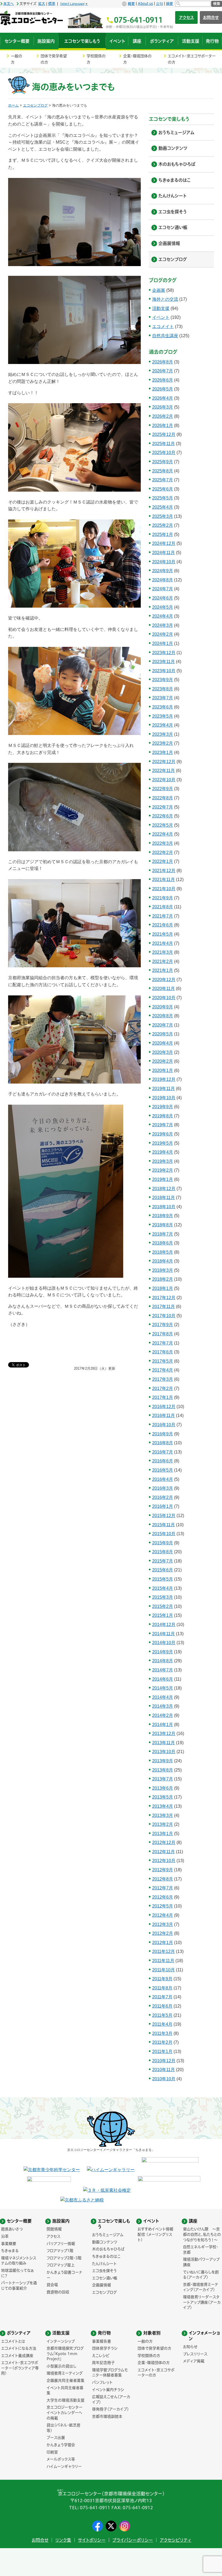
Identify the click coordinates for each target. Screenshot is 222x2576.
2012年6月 (163, 1897)
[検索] (193, 4)
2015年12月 (164, 1516)
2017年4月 (163, 1370)
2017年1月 (163, 1397)
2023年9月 (163, 680)
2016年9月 (163, 1434)
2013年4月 (163, 1806)
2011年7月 (162, 1997)
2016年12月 (164, 1407)
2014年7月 (163, 1670)
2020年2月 (163, 1061)
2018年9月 (163, 1216)
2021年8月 (163, 907)
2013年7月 (163, 1779)
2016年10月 (164, 1425)
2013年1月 (163, 1834)
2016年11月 (164, 1416)
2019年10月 (164, 1098)
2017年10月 (164, 1316)
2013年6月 (163, 1788)
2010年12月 (164, 2061)
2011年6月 (162, 2006)
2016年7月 (163, 1452)
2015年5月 (163, 1579)
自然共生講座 (165, 336)
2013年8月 (163, 1770)
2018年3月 (163, 1270)
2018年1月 (163, 1288)
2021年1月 (163, 970)
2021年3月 (163, 952)
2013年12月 (164, 1734)
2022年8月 (163, 798)
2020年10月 (164, 998)
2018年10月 (164, 1207)
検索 (217, 4)
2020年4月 (163, 1043)
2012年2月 (163, 1933)
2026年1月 (163, 426)
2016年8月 (163, 1443)
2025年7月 (163, 480)
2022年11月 (164, 771)
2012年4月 (163, 1915)
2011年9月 (162, 1979)
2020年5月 (163, 1034)
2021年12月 (164, 871)
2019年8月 (163, 1116)
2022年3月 (163, 843)
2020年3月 (163, 1052)
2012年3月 (163, 1924)
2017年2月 (163, 1388)
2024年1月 (163, 643)
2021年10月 (164, 889)
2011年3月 (162, 2033)
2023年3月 (163, 734)
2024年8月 (163, 580)
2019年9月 (163, 1107)
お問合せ (40, 2540)
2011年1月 (162, 2052)
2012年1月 (163, 1943)
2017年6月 (163, 1352)
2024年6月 (163, 598)
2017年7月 (163, 1343)
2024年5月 (163, 607)
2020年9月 (163, 1007)
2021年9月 (163, 898)
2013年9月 (163, 1761)
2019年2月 (163, 1170)
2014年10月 (164, 1643)
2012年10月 (164, 1861)
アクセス (186, 17)
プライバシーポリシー (133, 2540)
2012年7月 (163, 1888)
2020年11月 (164, 989)
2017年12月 (164, 1298)
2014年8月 (163, 1661)
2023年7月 (163, 698)
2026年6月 (163, 380)
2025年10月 (164, 453)
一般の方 (17, 59)
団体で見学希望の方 (54, 59)
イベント (161, 317)
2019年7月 (163, 1125)
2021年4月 (163, 943)
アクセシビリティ (176, 2540)
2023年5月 (163, 716)
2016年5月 (163, 1470)
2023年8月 (163, 689)
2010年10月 (164, 2079)
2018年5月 (163, 1252)
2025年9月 (163, 462)
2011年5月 (162, 2015)
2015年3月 (163, 1597)
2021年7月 (163, 916)
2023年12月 (164, 653)
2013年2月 (163, 1824)
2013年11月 (164, 1743)
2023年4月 (163, 725)
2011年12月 (164, 1951)
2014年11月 (164, 1634)
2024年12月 (164, 543)
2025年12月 (164, 434)
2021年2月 (163, 961)
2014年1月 (163, 1725)
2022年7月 (163, 807)
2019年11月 (164, 1089)
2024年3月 (163, 625)
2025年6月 (163, 489)
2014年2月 (163, 1715)
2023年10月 (164, 671)
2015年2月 (163, 1606)
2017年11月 (164, 1307)
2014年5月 (163, 1688)
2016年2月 (163, 1497)
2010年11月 (164, 2070)
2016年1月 (163, 1506)
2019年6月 (163, 1134)
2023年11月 (164, 662)
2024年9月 (163, 571)
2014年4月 (163, 1697)
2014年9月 (163, 1652)
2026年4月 (163, 398)
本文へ (9, 4)
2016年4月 (163, 1479)
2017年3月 (163, 1379)
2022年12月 (164, 762)
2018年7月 (163, 1234)
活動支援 (161, 308)
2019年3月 (163, 1161)
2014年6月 (163, 1679)
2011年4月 (162, 2024)
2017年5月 (163, 1361)
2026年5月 (163, 389)
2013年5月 (163, 1797)
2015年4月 (163, 1588)
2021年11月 (164, 880)
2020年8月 (163, 1016)
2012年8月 (163, 1879)
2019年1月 (163, 1179)
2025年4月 (163, 507)
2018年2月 (163, 1279)
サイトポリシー (92, 2540)
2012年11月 (164, 1852)
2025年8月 (163, 471)
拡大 (42, 4)
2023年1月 (163, 752)
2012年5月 (163, 1906)
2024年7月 (163, 589)
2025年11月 (164, 444)
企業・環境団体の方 (137, 59)
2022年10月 (164, 780)
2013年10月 (164, 1752)
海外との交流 (165, 299)
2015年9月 (163, 1543)
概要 (131, 4)
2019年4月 (163, 1152)
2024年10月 (164, 562)
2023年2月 (163, 743)
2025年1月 (163, 534)
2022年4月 (163, 834)
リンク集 (63, 2540)
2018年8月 (163, 1225)
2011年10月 (164, 1970)
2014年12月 (164, 1625)
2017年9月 (163, 1325)
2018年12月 (164, 1189)
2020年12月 (164, 980)
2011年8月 (162, 1988)
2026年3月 (163, 407)
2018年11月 (164, 1198)
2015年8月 (163, 1552)
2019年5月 (163, 1143)
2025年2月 (163, 525)
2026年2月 (163, 416)
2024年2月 (163, 634)
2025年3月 (163, 516)
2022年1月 (163, 861)
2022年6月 (163, 816)
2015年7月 (163, 1561)
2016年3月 (163, 1488)
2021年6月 (163, 925)
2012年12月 (164, 1842)
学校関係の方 (96, 59)
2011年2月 (162, 2042)
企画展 (159, 290)
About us (145, 4)
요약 (159, 4)
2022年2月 (163, 852)
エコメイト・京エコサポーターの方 (192, 59)
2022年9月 (163, 789)
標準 (52, 4)
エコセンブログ (35, 105)
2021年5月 (163, 934)
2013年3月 (163, 1815)
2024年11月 (164, 553)
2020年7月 (163, 1025)
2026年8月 (163, 362)
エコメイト (163, 327)
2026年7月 (163, 371)
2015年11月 (164, 1525)
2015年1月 (163, 1615)
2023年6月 (163, 707)
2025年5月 (163, 498)
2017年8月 (163, 1334)
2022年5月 (163, 825)
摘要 (169, 4)
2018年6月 (163, 1243)
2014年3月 (163, 1706)
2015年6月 (163, 1570)
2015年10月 (164, 1534)
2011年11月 (163, 1961)
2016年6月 (163, 1461)
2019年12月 (164, 1079)
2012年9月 (163, 1870)
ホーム (13, 105)
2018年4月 (163, 1261)
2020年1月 (163, 1070)
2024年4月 (163, 616)
